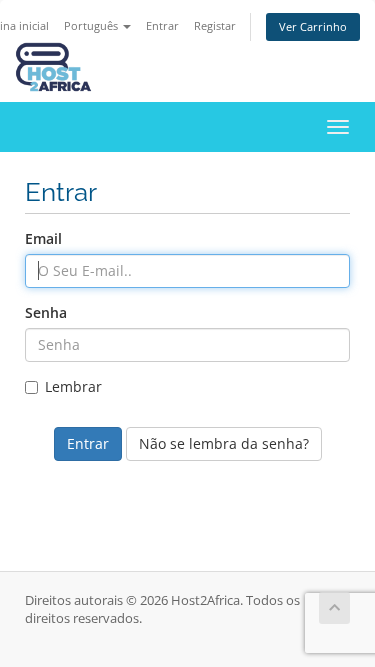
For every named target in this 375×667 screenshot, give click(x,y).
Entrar (162, 25)
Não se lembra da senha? (224, 443)
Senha (46, 312)
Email (43, 238)
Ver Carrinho (313, 26)
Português (92, 25)
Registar (215, 25)
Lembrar (73, 386)
